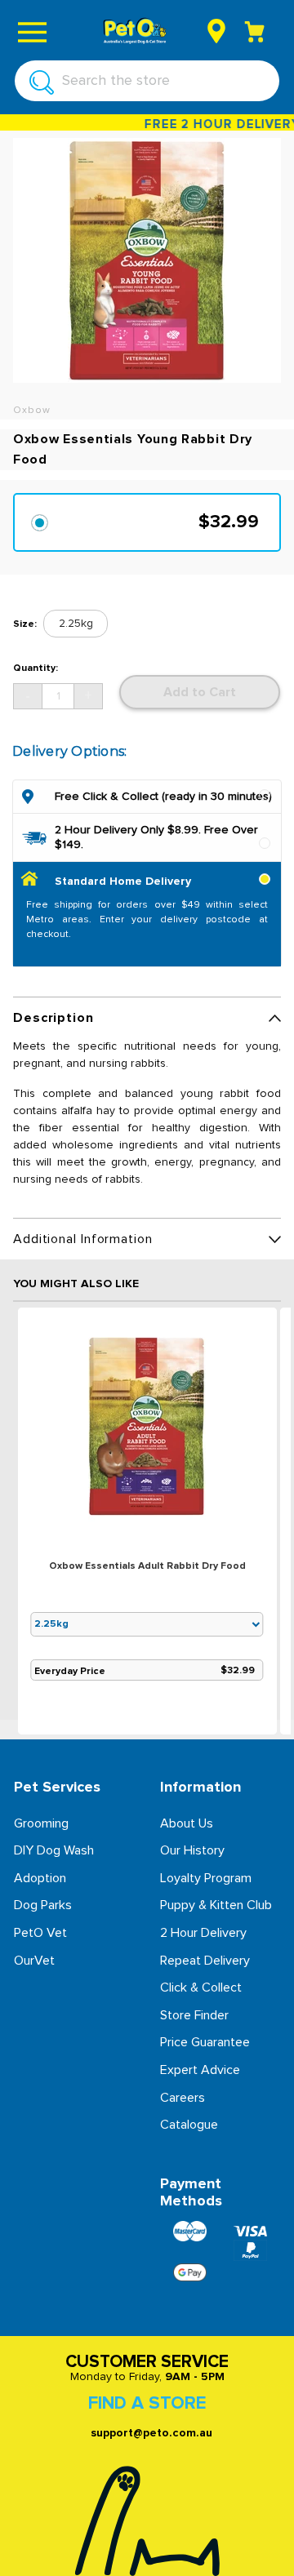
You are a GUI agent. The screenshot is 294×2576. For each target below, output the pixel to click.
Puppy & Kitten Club (216, 1905)
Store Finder (194, 2015)
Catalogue (189, 2125)
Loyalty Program (206, 1878)
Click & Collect (201, 1988)
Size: (25, 624)
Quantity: (36, 668)
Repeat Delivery (205, 1961)
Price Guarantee (205, 2042)
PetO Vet (40, 1933)
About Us (187, 1823)
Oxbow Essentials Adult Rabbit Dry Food (147, 1566)
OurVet (34, 1961)
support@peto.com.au (151, 2433)
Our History (192, 1850)
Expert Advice (200, 2070)
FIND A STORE (147, 2404)
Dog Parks (43, 1905)
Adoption (40, 1878)
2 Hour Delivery (203, 1933)
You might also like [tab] (76, 1284)
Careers (183, 2098)
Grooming (41, 1823)
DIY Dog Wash (54, 1850)
